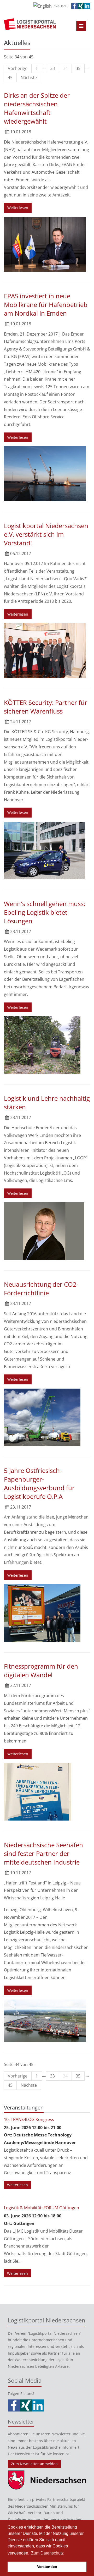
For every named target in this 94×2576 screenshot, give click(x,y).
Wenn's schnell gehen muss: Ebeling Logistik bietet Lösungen (45, 912)
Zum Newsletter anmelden (34, 2464)
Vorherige (18, 68)
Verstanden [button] (47, 2567)
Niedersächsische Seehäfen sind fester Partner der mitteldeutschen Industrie (43, 1853)
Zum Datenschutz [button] (47, 2553)
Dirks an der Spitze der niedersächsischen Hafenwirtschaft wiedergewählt (37, 108)
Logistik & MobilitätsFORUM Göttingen (42, 2208)
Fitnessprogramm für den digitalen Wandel (41, 1670)
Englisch (61, 6)
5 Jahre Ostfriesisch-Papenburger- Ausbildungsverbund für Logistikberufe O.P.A (39, 1483)
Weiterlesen (18, 208)
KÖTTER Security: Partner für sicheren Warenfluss (46, 707)
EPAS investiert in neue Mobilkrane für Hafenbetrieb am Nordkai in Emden (46, 305)
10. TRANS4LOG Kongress (29, 2119)
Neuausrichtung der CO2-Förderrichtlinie (41, 1289)
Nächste (29, 78)
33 (52, 68)
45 (10, 78)
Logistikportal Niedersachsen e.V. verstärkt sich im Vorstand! (46, 534)
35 (78, 68)
